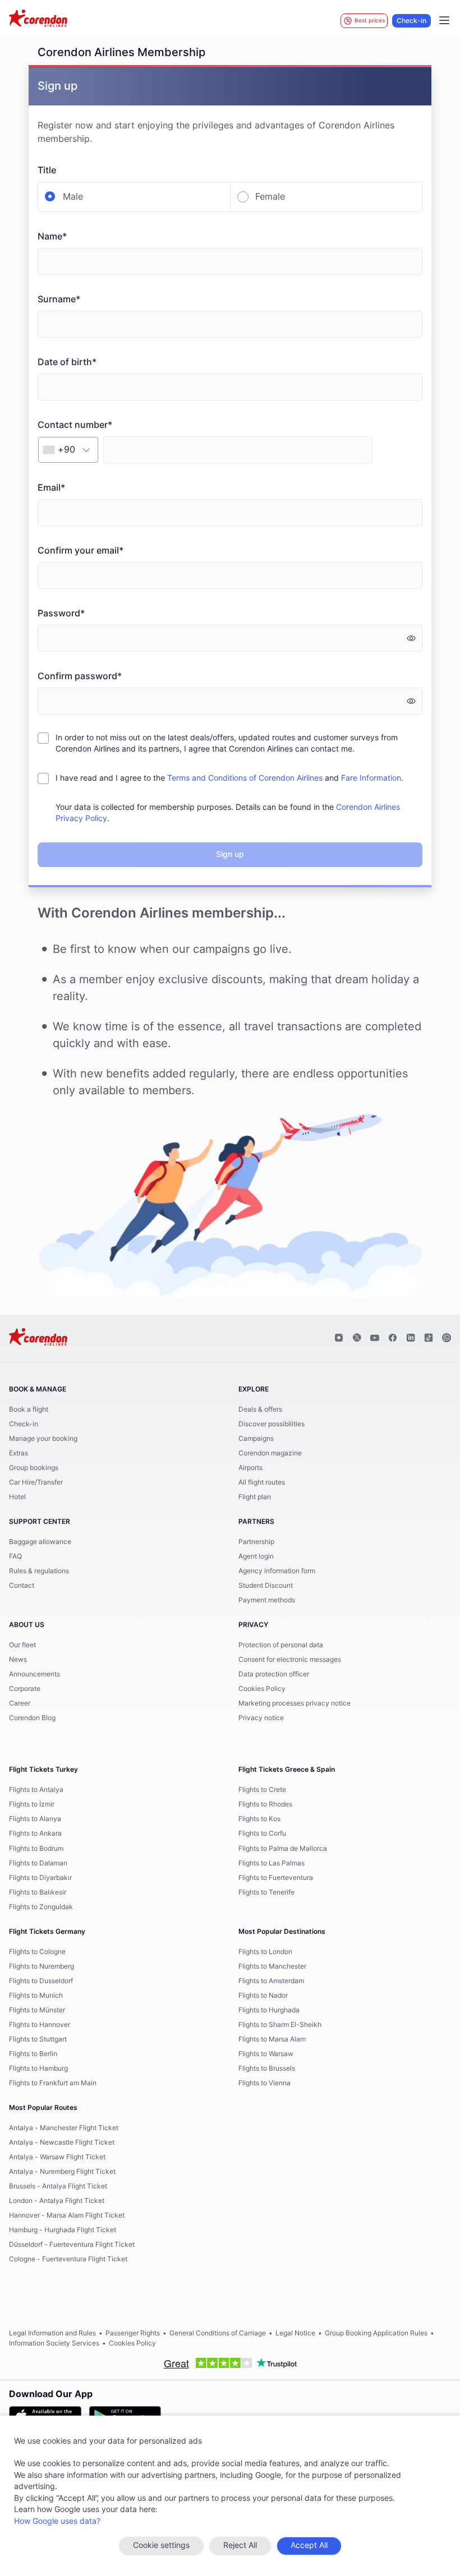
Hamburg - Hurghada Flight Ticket (63, 2230)
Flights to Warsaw (266, 2054)
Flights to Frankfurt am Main (53, 2083)
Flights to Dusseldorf (41, 1981)
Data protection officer (274, 1674)
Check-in (411, 21)
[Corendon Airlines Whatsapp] (447, 1338)
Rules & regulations (39, 1571)
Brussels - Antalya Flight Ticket (58, 2186)
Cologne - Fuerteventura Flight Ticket (68, 2259)
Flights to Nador (263, 1996)
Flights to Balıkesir (38, 1892)
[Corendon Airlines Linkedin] (411, 1338)
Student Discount (266, 1586)
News (18, 1660)
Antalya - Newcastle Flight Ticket (62, 2142)
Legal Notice (295, 2333)
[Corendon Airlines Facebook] (393, 1338)
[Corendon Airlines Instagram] (339, 1338)
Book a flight (29, 1409)
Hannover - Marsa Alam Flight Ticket (67, 2215)
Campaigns (256, 1439)
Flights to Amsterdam (271, 1981)
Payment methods (267, 1600)
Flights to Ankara (35, 1833)
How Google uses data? (57, 2522)
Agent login (256, 1556)
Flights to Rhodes (265, 1804)
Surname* (59, 299)
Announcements (34, 1674)
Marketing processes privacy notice (295, 1703)
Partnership (256, 1542)
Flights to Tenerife (266, 1892)
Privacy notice (261, 1718)
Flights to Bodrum (36, 1849)
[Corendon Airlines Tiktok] (429, 1338)
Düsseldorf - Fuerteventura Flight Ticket (72, 2245)
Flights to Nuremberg (42, 1966)
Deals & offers (260, 1409)
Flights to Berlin (33, 2054)
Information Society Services (54, 2343)
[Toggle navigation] (444, 21)
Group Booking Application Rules (376, 2333)
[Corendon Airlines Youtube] (375, 1338)
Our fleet (22, 1645)
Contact (22, 1586)
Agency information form (277, 1571)
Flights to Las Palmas (272, 1863)
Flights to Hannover (40, 2025)
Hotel (17, 1497)
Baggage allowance (40, 1542)
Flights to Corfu (262, 1833)
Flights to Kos (259, 1819)
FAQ (15, 1556)
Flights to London (265, 1952)
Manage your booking (43, 1439)
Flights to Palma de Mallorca (283, 1849)
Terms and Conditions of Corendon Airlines (245, 778)
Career (20, 1703)
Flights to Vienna (264, 2083)
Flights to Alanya (35, 1819)
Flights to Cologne (37, 1952)
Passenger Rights (133, 2333)
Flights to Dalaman (38, 1863)
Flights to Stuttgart (38, 2039)
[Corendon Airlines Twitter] (357, 1338)
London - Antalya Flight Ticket (57, 2201)
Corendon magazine (270, 1453)
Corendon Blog (32, 1718)
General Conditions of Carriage (218, 2333)
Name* (52, 237)
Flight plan (255, 1497)
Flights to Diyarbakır (40, 1878)
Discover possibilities (272, 1424)
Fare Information (371, 778)
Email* (51, 488)
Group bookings (34, 1468)
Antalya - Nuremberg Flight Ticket (62, 2172)
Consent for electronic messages (290, 1660)
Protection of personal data (281, 1645)
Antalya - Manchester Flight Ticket (64, 2128)
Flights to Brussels (267, 2068)
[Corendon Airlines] (38, 20)
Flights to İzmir (32, 1804)
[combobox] (68, 450)
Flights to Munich (36, 1996)
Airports (250, 1468)
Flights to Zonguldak (41, 1907)
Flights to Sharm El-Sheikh (280, 2025)
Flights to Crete (262, 1790)
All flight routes (262, 1482)
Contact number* (75, 425)
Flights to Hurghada (269, 2010)
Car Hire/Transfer (36, 1482)
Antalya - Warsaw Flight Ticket (57, 2157)
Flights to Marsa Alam (272, 2039)
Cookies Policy (262, 1689)
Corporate (25, 1689)
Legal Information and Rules (52, 2333)
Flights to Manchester (272, 1966)
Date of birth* (67, 362)
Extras (19, 1453)
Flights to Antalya (36, 1790)
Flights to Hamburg (38, 2068)
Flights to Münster (37, 2010)
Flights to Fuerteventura (276, 1878)
